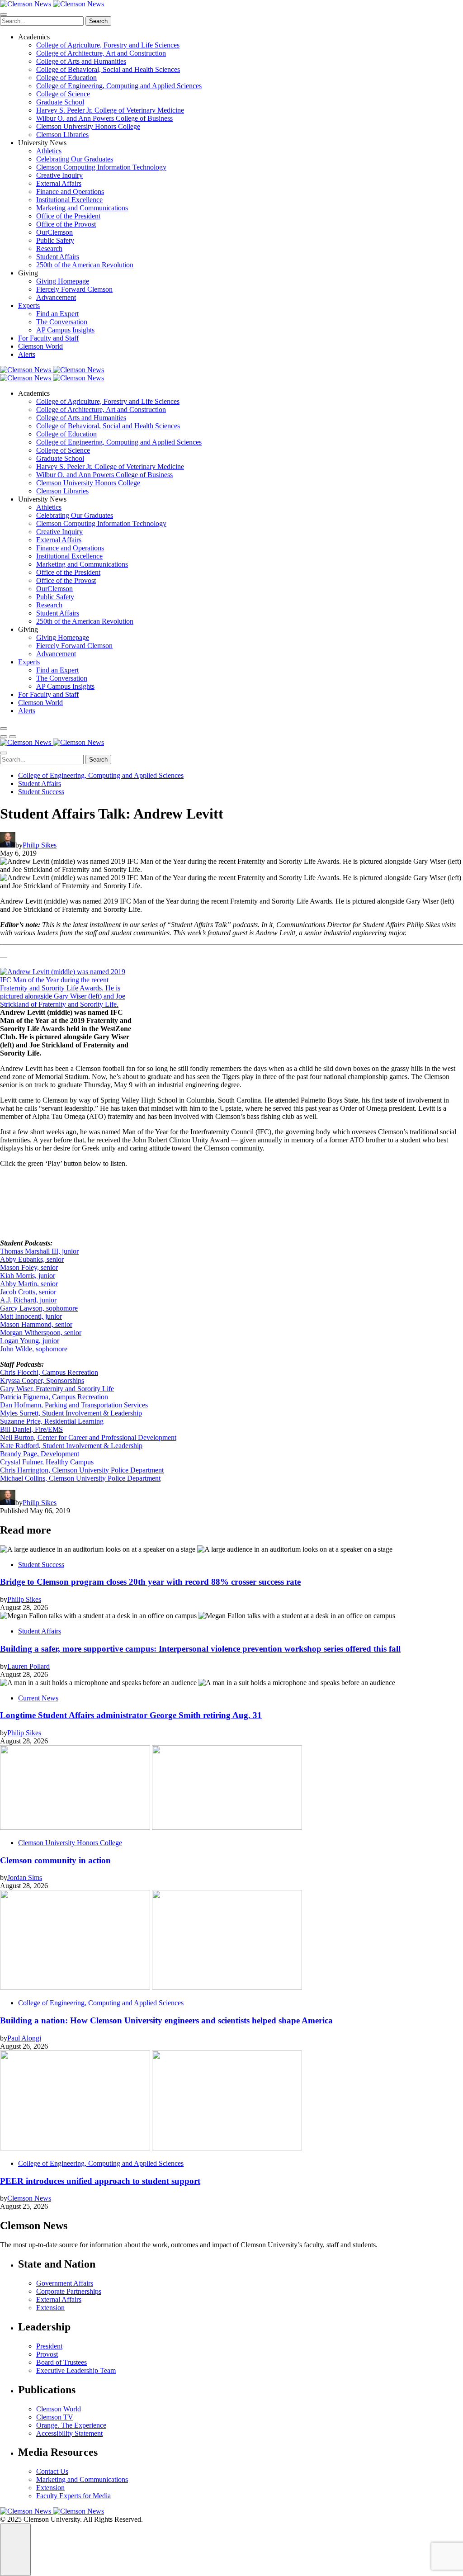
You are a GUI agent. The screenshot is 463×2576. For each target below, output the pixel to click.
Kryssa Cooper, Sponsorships (42, 1380)
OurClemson (54, 232)
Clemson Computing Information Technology (101, 167)
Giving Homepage (63, 281)
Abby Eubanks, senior (32, 1259)
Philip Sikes (40, 845)
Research (49, 249)
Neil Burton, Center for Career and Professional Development (88, 1437)
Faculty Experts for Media (73, 2496)
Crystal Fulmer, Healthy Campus (47, 1462)
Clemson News (29, 2198)
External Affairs (59, 183)
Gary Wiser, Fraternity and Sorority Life (57, 1389)
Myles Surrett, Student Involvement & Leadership (71, 1413)
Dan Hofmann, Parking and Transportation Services (74, 1405)
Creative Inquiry (59, 175)
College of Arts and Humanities (81, 61)
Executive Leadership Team (76, 2370)
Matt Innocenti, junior (31, 1316)
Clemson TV (55, 2417)
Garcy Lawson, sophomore (39, 1308)
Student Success (41, 792)
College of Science (63, 94)
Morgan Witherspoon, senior (41, 1333)
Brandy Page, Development (40, 1454)
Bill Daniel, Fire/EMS (31, 1429)
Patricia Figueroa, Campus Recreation (54, 1397)
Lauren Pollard (28, 1666)
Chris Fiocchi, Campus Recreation (49, 1372)
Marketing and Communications (82, 208)
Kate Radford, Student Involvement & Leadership (71, 1446)
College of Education (66, 78)
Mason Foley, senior (29, 1267)
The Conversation (62, 322)
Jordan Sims (25, 1878)
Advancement (56, 297)
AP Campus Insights (65, 330)
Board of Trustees (61, 2362)
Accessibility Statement (69, 2433)
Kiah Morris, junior (28, 1276)
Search (98, 21)
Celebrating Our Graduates (75, 159)
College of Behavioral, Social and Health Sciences (108, 69)
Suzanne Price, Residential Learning (52, 1421)
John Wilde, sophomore (34, 1349)
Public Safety (55, 240)
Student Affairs (58, 257)
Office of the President (68, 216)
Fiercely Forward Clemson (74, 289)
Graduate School (60, 102)
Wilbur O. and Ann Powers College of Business (104, 118)
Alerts (27, 354)
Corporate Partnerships (69, 2291)
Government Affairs (65, 2283)
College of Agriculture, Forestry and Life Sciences (108, 45)
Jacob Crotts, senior (28, 1292)
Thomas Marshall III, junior (39, 1251)
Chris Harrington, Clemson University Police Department (82, 1470)
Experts (29, 305)
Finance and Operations (70, 192)
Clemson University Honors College (88, 126)
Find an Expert (57, 314)
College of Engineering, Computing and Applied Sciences (119, 86)
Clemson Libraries (62, 135)
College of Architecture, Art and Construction (101, 53)
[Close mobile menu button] (4, 14)
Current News (38, 1698)
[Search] (4, 729)
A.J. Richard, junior (28, 1300)
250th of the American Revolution (85, 265)
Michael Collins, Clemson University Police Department (80, 1478)
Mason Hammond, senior (36, 1324)
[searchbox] (42, 21)
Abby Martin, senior (29, 1284)
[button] (4, 737)
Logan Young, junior (30, 1341)
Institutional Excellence (69, 200)
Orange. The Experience (71, 2425)
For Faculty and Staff (48, 338)
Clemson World (40, 346)
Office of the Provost (66, 224)
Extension (50, 2308)
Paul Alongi (24, 2038)
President (49, 2346)
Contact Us (52, 2471)
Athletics (49, 151)
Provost (47, 2354)
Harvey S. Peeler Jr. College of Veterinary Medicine (110, 110)
